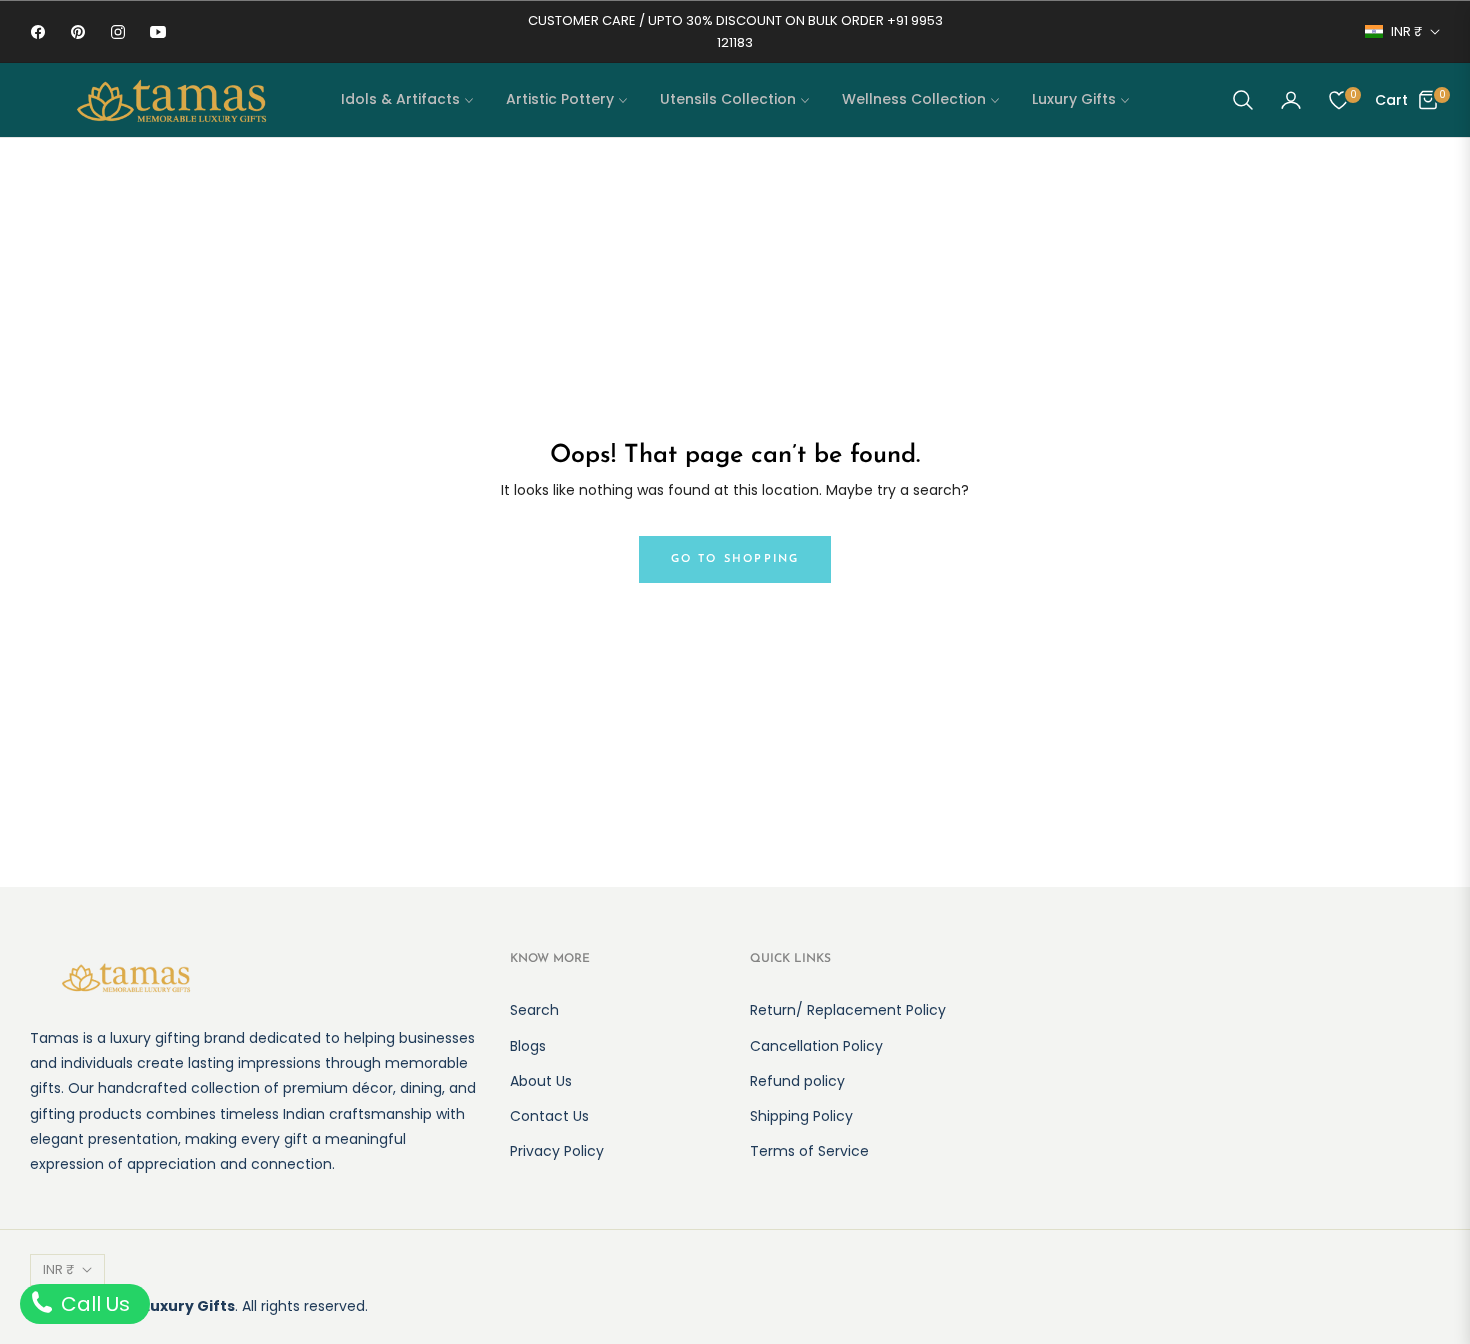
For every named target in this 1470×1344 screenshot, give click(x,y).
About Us (541, 1081)
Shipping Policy (801, 1116)
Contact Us (549, 1116)
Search (534, 1010)
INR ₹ (1406, 32)
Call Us (93, 1304)
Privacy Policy (557, 1151)
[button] (1243, 100)
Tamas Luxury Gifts (161, 1306)
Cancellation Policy (816, 1046)
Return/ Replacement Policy (848, 1010)
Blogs (528, 1046)
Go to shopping (735, 559)
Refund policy (797, 1081)
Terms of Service (809, 1151)
